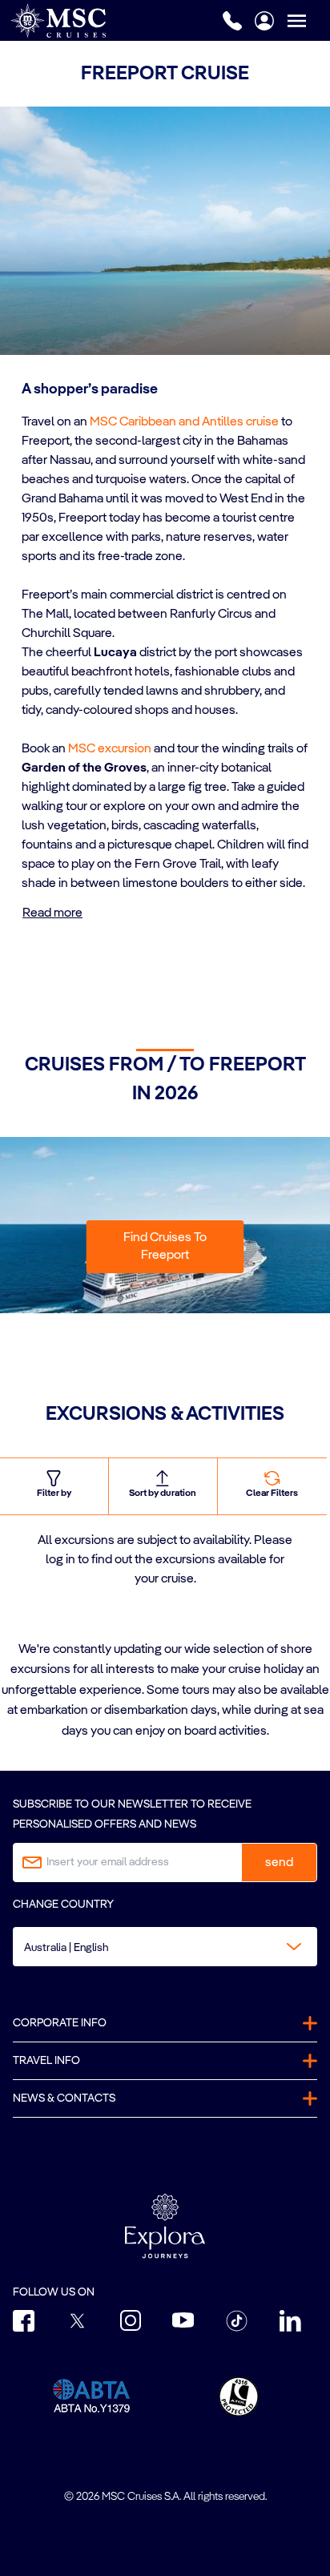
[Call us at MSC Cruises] (232, 21)
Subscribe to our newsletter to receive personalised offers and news (132, 1814)
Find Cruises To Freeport (165, 1247)
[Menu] (308, 20)
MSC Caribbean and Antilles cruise (184, 422)
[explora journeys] (165, 2226)
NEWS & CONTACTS (64, 2098)
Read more (52, 913)
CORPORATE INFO (60, 2023)
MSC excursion (110, 749)
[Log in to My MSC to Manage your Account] (264, 21)
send (279, 1863)
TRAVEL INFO (46, 2061)
